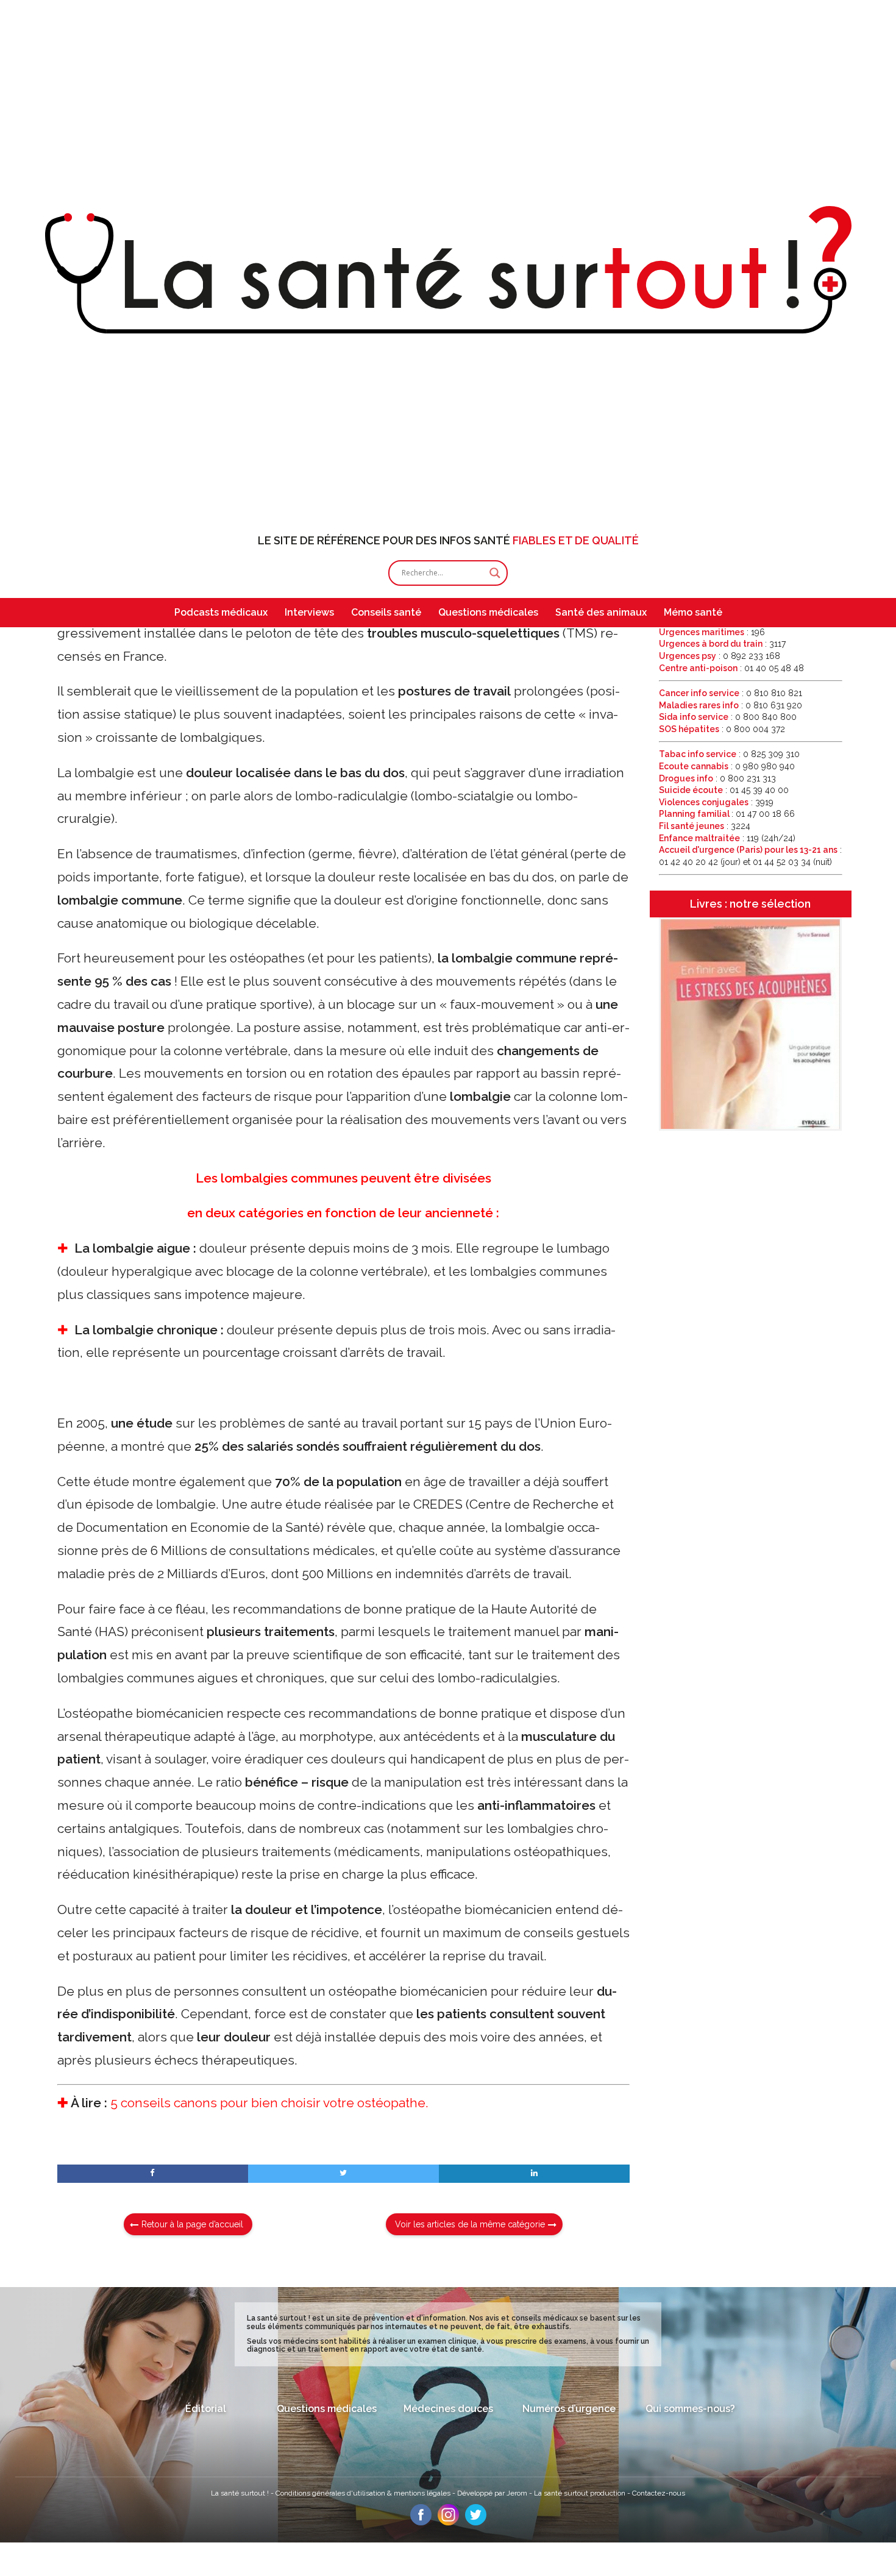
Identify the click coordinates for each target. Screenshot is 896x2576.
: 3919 (716, 802)
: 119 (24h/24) (727, 838)
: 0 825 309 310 (729, 754)
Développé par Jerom (493, 2493)
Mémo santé (693, 612)
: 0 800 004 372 (722, 729)
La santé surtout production (581, 2493)
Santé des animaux (601, 612)
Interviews (309, 612)
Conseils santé (386, 612)
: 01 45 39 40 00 (724, 790)
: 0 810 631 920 (731, 705)
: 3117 (722, 644)
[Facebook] (421, 2522)
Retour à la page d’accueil (192, 2224)
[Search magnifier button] (495, 573)
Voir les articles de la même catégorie (470, 2224)
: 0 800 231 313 (717, 778)
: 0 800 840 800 (728, 717)
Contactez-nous (659, 2493)
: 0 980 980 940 (727, 766)
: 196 (712, 632)
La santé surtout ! (241, 2493)
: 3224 (705, 826)
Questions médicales (488, 612)
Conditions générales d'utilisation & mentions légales (364, 2493)
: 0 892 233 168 (720, 656)
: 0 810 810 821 (731, 693)
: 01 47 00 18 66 (727, 814)
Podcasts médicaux (221, 612)
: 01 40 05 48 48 (731, 668)
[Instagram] (448, 2522)
